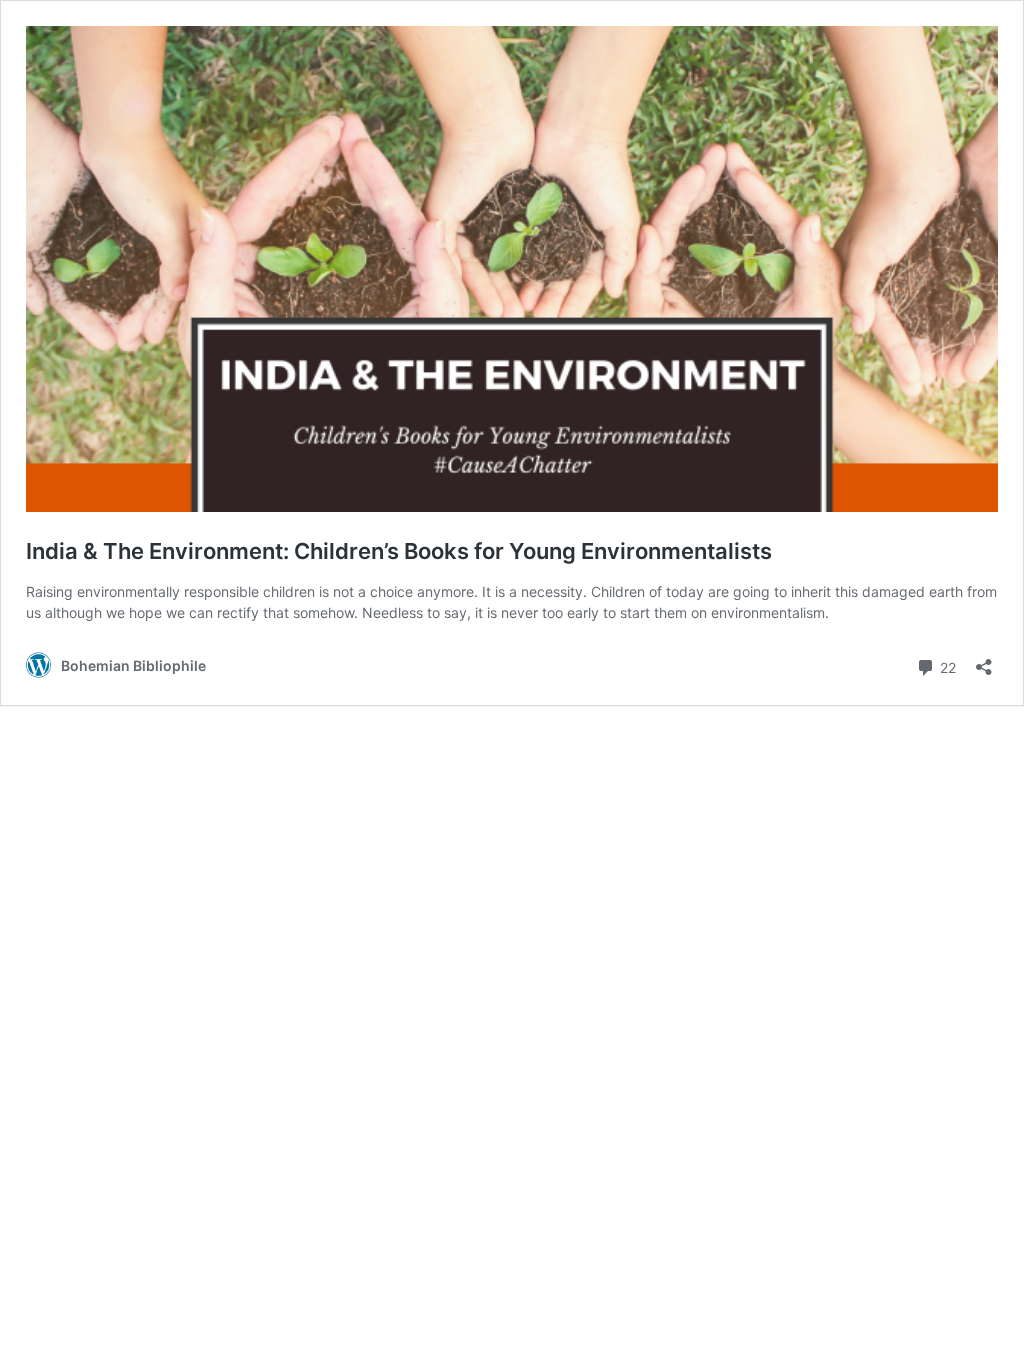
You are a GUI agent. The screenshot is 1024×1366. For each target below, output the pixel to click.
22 (946, 666)
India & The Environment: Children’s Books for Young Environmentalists (399, 551)
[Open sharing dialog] (984, 660)
